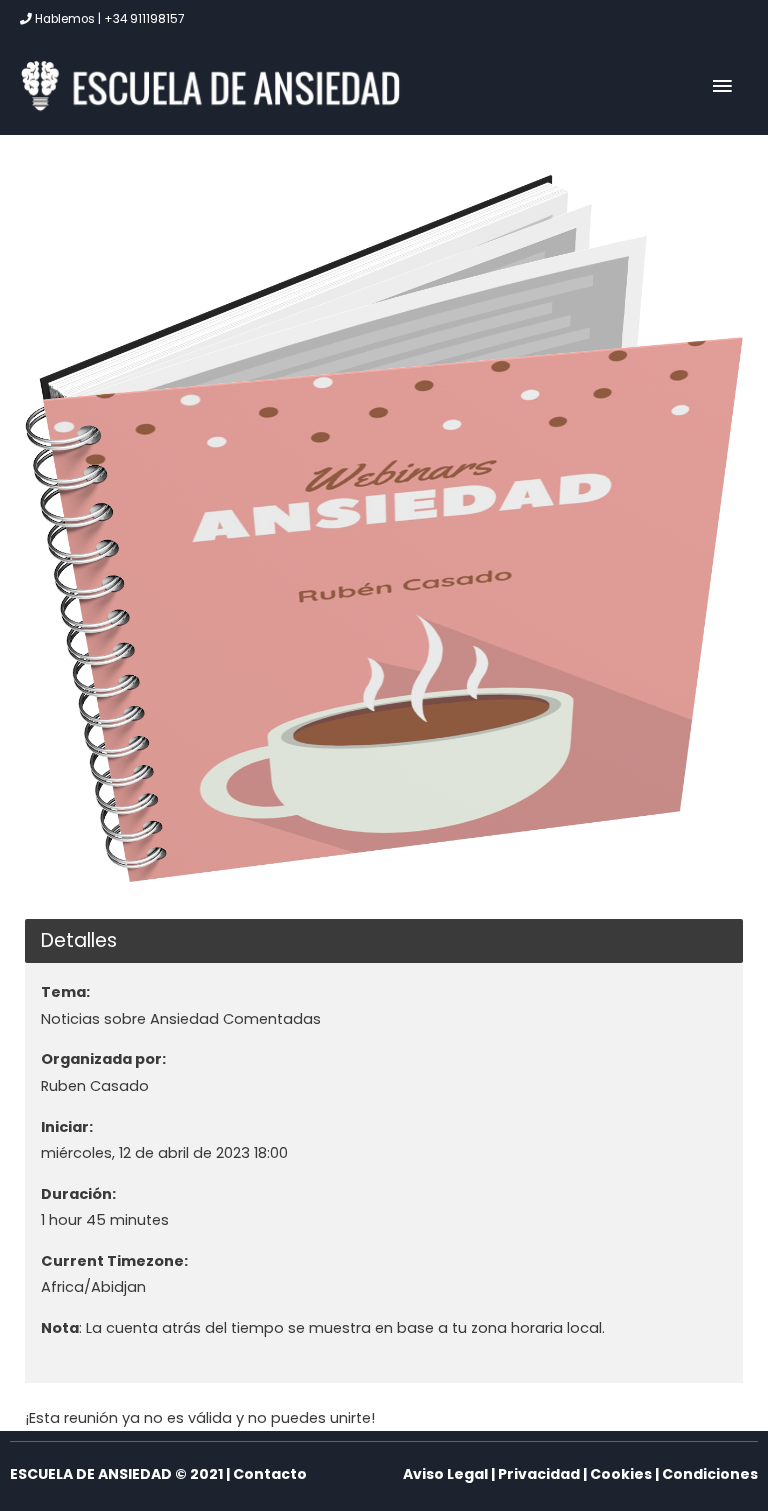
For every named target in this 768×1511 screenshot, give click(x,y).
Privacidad (539, 1474)
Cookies (621, 1474)
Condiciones (710, 1474)
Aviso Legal (445, 1474)
